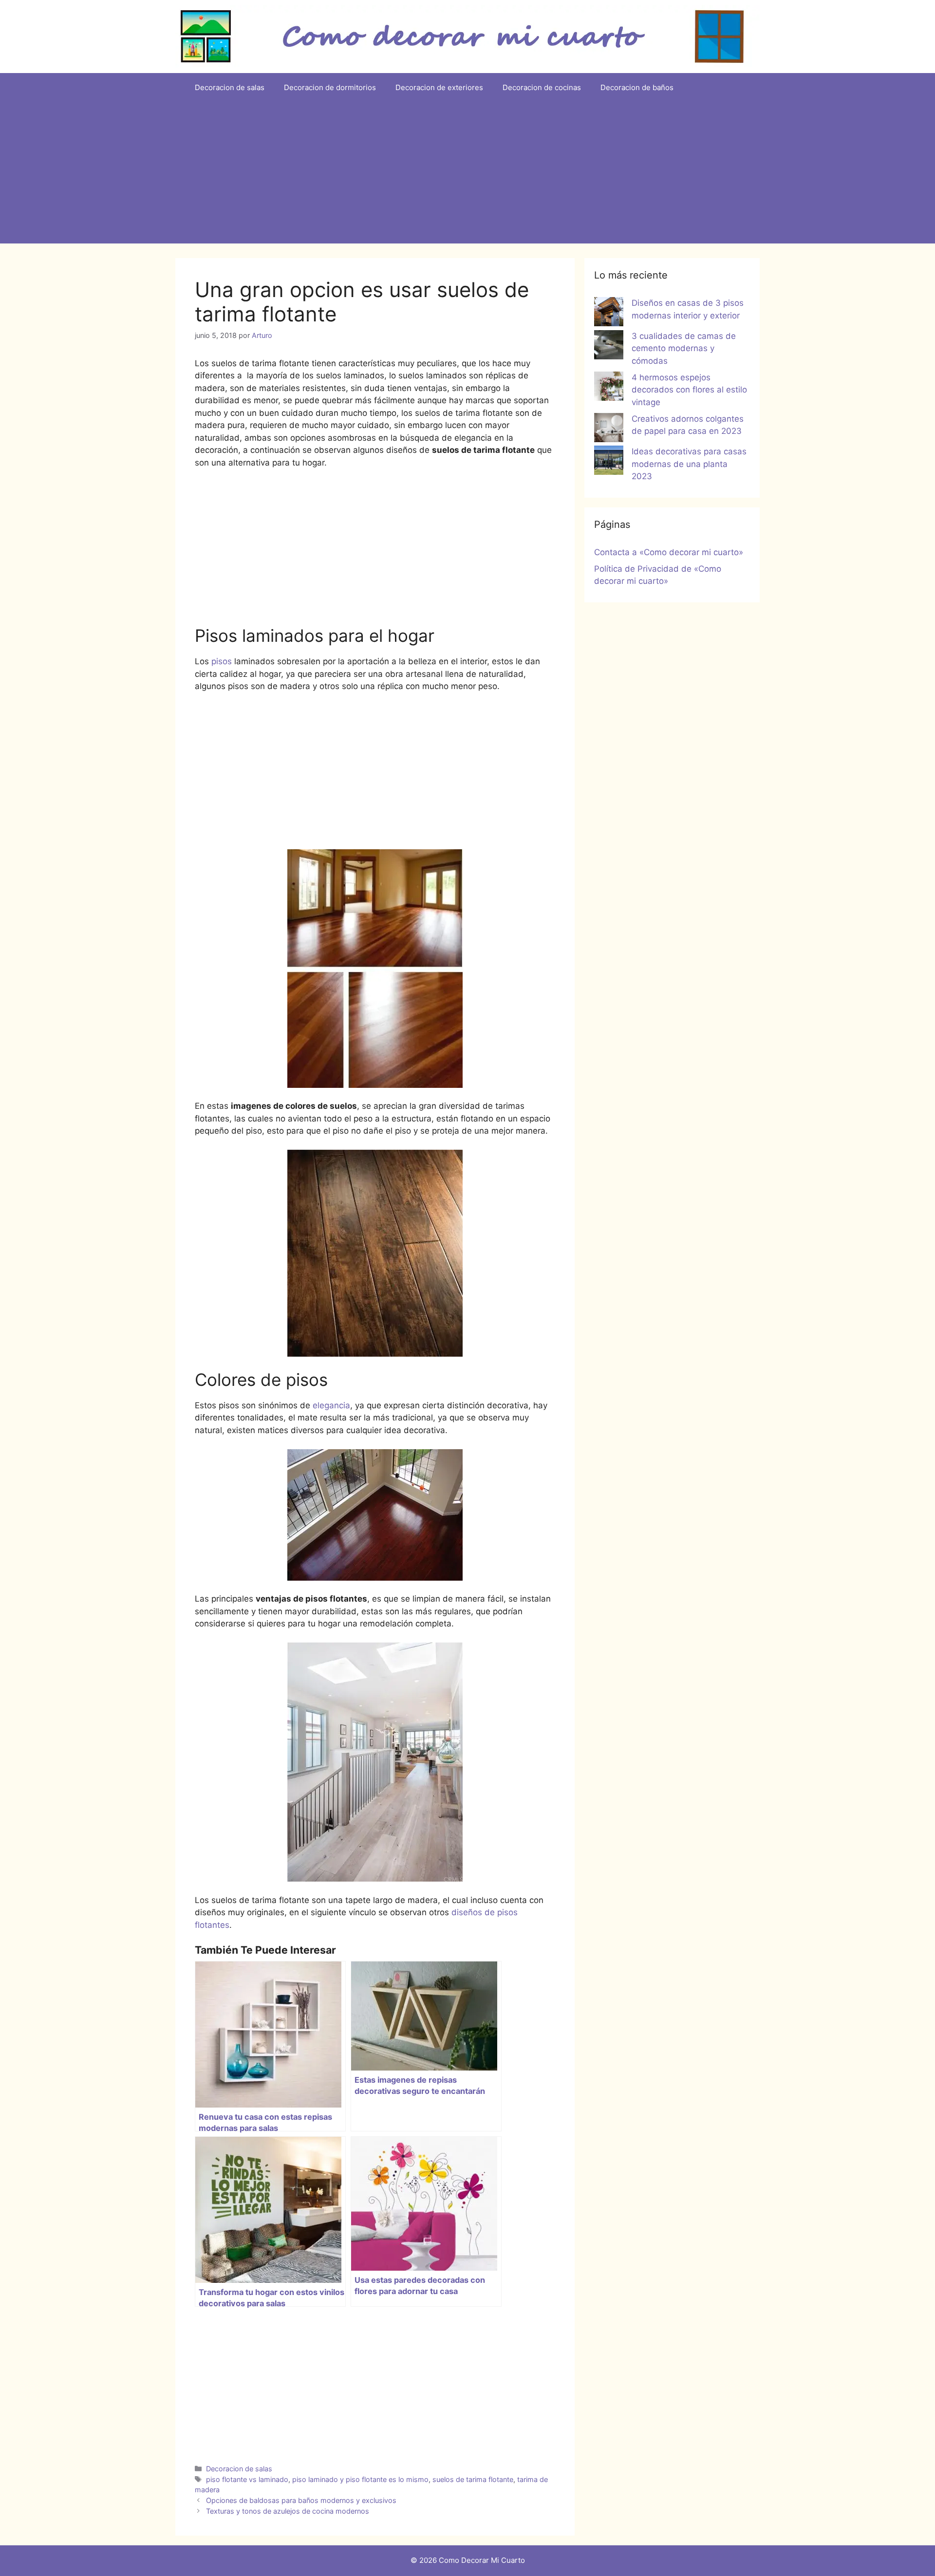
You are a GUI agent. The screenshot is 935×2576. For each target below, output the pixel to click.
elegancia (330, 1405)
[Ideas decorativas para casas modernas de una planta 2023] (609, 462)
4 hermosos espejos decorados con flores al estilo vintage (689, 390)
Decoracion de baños (637, 87)
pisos (222, 661)
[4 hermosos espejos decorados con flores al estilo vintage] (609, 388)
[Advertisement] (467, 175)
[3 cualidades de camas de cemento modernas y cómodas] (609, 347)
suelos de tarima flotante (473, 2479)
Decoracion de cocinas (542, 87)
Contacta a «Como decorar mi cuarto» (669, 552)
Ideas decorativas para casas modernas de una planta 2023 (689, 464)
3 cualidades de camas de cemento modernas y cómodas (684, 348)
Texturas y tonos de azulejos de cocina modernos (288, 2511)
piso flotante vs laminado (247, 2479)
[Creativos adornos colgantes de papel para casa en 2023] (609, 429)
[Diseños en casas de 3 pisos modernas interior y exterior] (609, 314)
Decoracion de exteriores (439, 87)
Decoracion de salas (230, 87)
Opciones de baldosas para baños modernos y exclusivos (301, 2500)
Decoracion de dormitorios (330, 87)
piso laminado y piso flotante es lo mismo (360, 2479)
